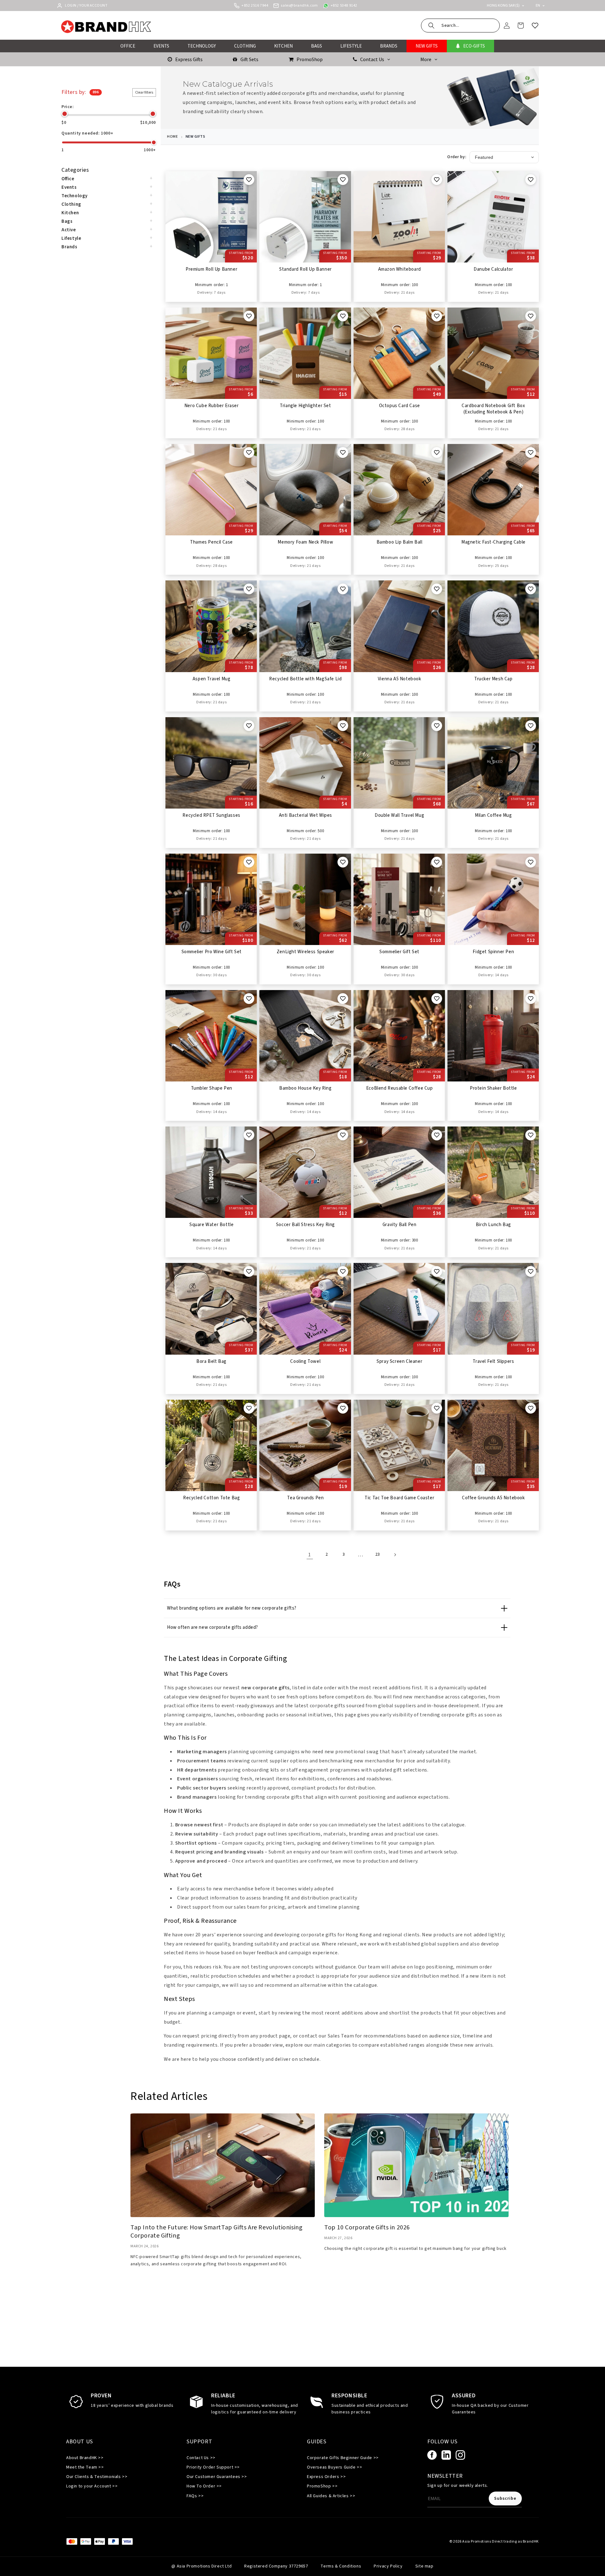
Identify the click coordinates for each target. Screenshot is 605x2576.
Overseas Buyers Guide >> (334, 2467)
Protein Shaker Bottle (493, 1088)
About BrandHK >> (85, 2458)
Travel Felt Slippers (493, 1362)
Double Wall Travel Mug (399, 815)
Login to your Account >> (92, 2486)
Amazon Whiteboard (400, 269)
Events (69, 187)
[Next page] (395, 1555)
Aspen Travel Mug (212, 679)
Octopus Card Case (400, 406)
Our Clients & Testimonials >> (97, 2477)
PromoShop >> (322, 2486)
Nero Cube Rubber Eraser (212, 406)
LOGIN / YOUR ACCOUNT (86, 6)
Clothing (71, 204)
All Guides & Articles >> (331, 2496)
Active (69, 230)
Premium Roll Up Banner (211, 269)
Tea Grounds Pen (305, 1498)
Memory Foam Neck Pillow (305, 542)
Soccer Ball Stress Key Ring (305, 1225)
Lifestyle (71, 238)
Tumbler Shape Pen (212, 1088)
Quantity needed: (87, 133)
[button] (460, 26)
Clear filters (144, 92)
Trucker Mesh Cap (493, 679)
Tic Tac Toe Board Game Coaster (399, 1498)
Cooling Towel (305, 1362)
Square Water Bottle (211, 1225)
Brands (69, 247)
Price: (68, 107)
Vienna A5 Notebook (400, 679)
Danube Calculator (493, 269)
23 (378, 1554)
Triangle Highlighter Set (305, 406)
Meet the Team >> (85, 2467)
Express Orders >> (326, 2477)
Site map (424, 2566)
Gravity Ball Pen (400, 1225)
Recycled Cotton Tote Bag (211, 1498)
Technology (75, 196)
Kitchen (70, 213)
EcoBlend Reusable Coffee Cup (400, 1088)
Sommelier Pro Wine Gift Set (212, 952)
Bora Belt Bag (211, 1362)
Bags (67, 221)
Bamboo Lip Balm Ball (400, 542)
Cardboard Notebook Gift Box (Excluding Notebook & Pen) (493, 409)
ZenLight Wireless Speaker (305, 952)
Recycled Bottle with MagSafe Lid (305, 679)
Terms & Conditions (341, 2566)
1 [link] (310, 1555)
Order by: (457, 157)
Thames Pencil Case (211, 542)
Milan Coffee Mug (493, 815)
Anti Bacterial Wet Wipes (305, 815)
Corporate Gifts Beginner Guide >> (343, 2458)
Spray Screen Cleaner (399, 1362)
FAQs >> (195, 2496)
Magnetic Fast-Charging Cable (493, 542)
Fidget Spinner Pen (493, 952)
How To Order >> (204, 2486)
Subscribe (505, 2498)
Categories (75, 170)
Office (68, 179)
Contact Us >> (201, 2458)
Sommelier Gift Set (399, 952)
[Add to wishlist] (249, 180)
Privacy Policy (388, 2566)
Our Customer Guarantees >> (217, 2477)
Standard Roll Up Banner (305, 269)
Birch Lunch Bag (493, 1225)
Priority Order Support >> (213, 2467)
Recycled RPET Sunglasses (211, 815)
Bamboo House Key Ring (305, 1088)
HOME (172, 137)
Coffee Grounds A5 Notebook (493, 1498)
